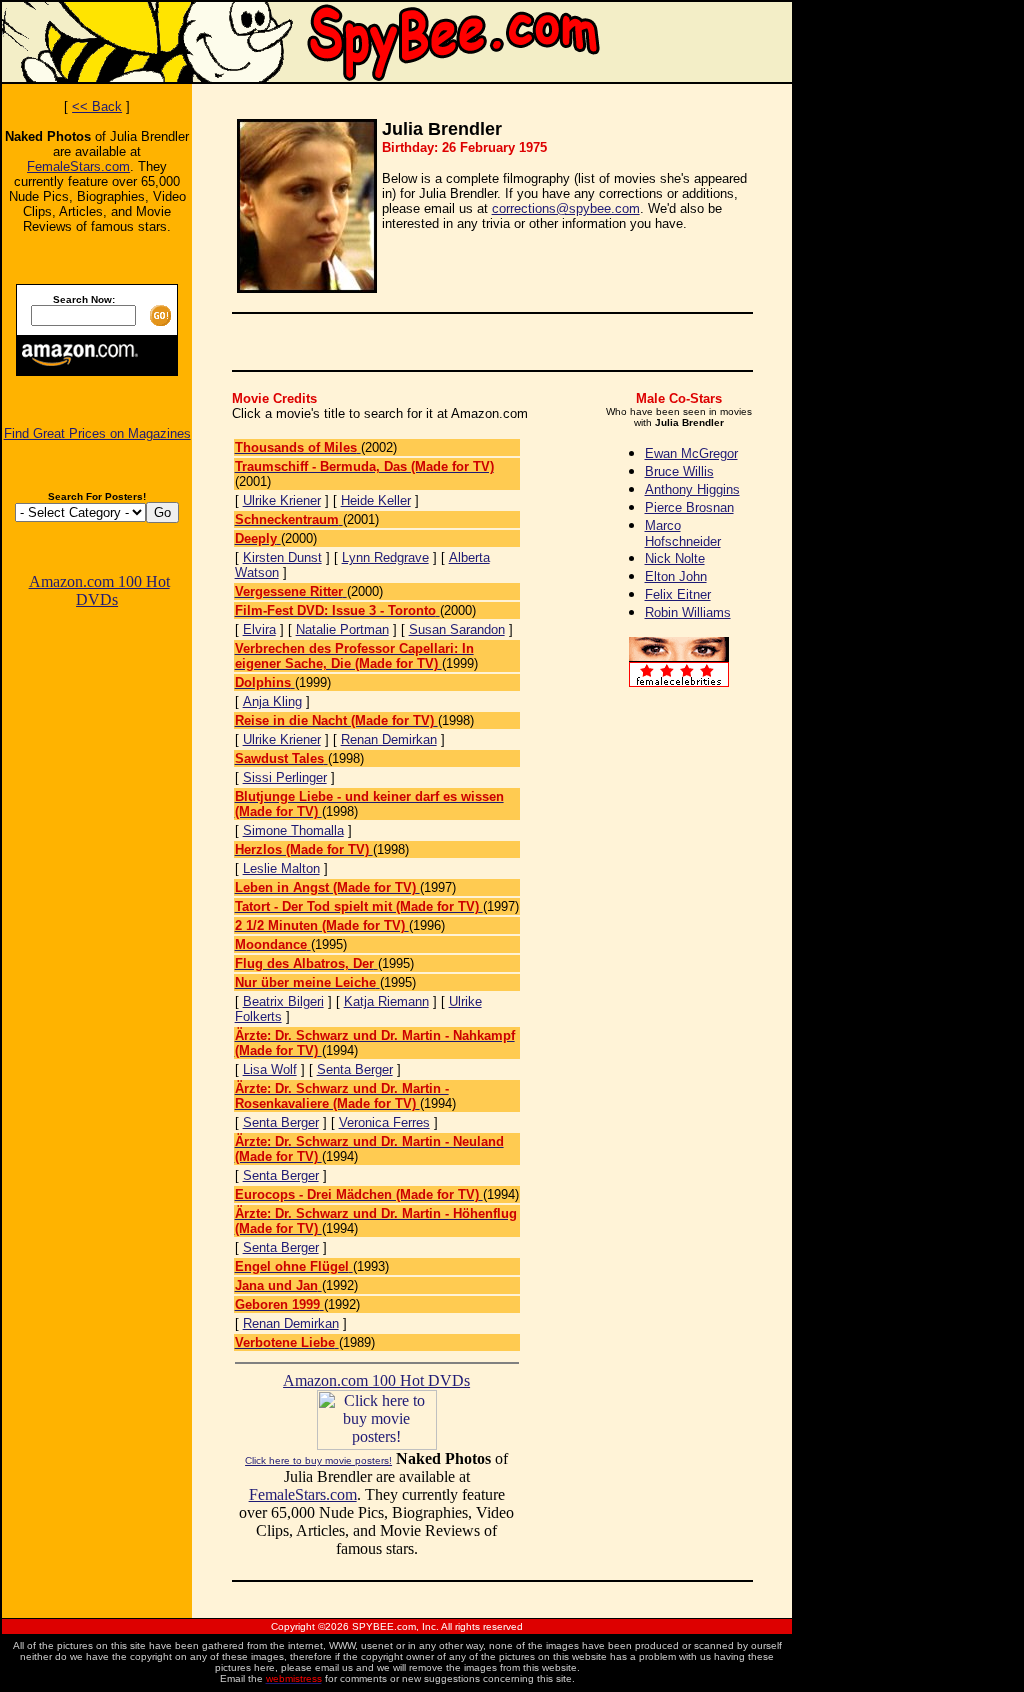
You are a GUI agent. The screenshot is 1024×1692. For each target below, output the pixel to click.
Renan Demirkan (389, 739)
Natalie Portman (342, 629)
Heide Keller (376, 500)
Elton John (676, 576)
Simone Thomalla (293, 830)
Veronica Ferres (384, 1122)
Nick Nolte (675, 558)
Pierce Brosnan (689, 507)
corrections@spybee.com (566, 208)
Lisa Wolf (270, 1069)
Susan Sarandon (457, 629)
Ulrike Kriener (282, 500)
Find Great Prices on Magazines (97, 433)
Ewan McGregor (691, 453)
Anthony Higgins (692, 489)
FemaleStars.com (78, 166)
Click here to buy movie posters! (318, 1460)
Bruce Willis (679, 471)
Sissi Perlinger (285, 777)
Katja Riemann (386, 1001)
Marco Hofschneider (683, 533)
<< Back (97, 106)
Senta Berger (355, 1069)
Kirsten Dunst (282, 557)
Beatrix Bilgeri (283, 1001)
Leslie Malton (281, 868)
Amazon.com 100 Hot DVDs (99, 590)
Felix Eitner (678, 594)
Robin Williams (688, 612)
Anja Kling (272, 701)
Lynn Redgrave (385, 557)
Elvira (259, 629)
